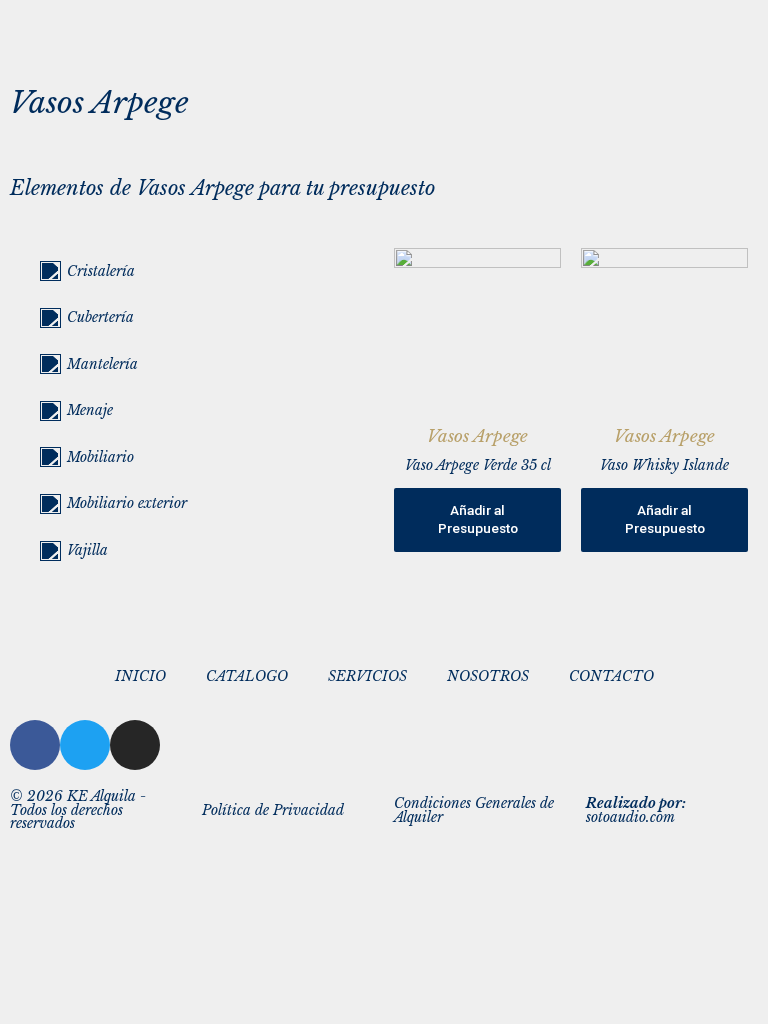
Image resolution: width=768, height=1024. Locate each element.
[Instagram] (135, 745)
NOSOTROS (488, 676)
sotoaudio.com (636, 810)
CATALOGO (247, 676)
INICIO (140, 676)
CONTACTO (611, 676)
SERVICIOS (367, 676)
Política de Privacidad (273, 810)
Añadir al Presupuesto (478, 519)
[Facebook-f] (35, 745)
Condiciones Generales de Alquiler (474, 810)
